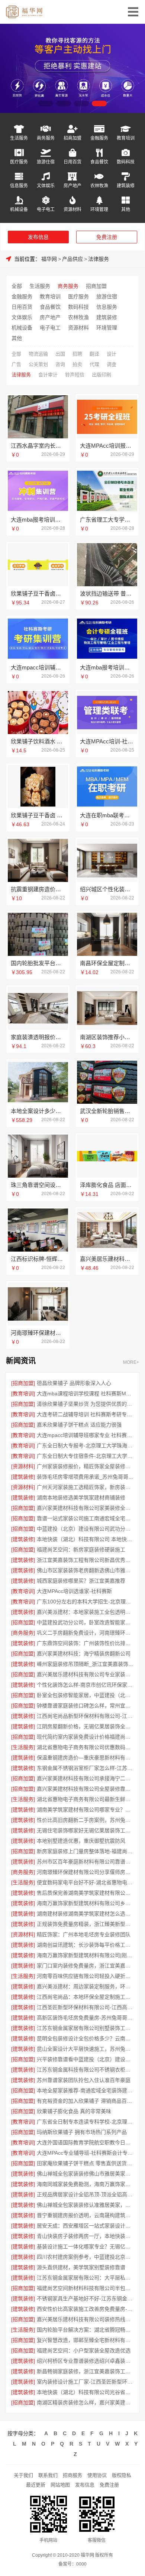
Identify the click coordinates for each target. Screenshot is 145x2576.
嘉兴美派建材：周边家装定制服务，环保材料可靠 (86, 1986)
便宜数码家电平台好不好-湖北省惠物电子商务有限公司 (86, 1882)
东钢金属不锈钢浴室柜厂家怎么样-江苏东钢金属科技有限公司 (86, 1768)
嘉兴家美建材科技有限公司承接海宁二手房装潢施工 (86, 1778)
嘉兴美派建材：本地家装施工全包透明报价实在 (86, 1612)
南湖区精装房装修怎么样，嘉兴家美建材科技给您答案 (86, 2403)
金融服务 (99, 138)
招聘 (77, 354)
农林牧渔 (99, 186)
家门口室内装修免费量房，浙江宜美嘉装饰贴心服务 (86, 1966)
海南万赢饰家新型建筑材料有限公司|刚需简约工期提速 (86, 1955)
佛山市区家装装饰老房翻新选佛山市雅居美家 (86, 1570)
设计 (112, 354)
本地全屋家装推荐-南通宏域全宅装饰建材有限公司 (86, 2090)
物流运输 (38, 354)
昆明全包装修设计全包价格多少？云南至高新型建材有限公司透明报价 (86, 2038)
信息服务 (19, 186)
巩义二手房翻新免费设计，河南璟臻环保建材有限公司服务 (86, 1633)
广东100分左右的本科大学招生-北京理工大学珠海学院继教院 (86, 1602)
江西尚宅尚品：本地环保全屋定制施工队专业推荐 (86, 1997)
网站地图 (60, 2485)
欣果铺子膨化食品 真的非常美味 (74, 2111)
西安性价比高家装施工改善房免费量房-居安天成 (86, 2309)
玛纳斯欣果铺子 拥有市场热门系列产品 (82, 2132)
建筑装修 (126, 186)
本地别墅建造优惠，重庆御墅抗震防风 (81, 1841)
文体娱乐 (46, 186)
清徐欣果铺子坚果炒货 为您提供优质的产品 (86, 1404)
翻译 (94, 354)
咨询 (60, 364)
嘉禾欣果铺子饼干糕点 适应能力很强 (79, 1425)
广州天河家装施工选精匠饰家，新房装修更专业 (86, 1487)
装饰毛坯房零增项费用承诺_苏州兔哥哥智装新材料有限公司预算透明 (86, 1477)
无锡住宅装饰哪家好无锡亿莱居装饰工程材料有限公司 (86, 1830)
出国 (60, 354)
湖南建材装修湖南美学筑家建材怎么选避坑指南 (86, 1914)
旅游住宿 (46, 162)
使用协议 (97, 2475)
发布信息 (38, 237)
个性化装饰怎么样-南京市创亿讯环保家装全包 (86, 1685)
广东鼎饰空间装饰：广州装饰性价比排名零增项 (86, 1643)
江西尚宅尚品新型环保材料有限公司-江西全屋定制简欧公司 (86, 1716)
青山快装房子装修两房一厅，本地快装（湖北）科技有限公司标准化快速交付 (86, 2236)
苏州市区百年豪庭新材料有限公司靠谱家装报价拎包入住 (86, 1862)
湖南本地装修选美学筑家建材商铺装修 (81, 1498)
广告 (16, 364)
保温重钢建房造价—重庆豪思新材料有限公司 (86, 1758)
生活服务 (19, 138)
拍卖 (77, 364)
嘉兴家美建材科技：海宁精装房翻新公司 (84, 1654)
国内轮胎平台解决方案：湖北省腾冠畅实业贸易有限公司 (86, 2330)
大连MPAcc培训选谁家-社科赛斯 (74, 1591)
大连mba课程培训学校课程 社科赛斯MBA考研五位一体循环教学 (86, 1394)
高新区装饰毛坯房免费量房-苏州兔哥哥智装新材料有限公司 (86, 2018)
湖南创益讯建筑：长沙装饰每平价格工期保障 (86, 1945)
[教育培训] (23, 1394)
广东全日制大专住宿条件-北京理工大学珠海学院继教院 (86, 1456)
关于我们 (23, 2475)
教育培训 (126, 138)
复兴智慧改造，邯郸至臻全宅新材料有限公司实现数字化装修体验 (86, 2340)
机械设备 (19, 209)
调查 (112, 364)
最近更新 (36, 2485)
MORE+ (131, 1362)
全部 (17, 286)
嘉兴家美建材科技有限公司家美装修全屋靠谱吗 (86, 1508)
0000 (81, 2564)
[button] (46, 103)
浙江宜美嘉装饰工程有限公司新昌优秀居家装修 (86, 1560)
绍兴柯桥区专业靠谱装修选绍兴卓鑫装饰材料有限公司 (86, 2361)
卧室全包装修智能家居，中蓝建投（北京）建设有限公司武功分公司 (86, 1695)
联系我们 (48, 2475)
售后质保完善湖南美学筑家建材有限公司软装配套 (86, 1893)
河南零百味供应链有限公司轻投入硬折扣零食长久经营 (86, 1976)
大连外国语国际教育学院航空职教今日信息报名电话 (86, 2142)
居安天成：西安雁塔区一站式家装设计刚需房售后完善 (86, 2226)
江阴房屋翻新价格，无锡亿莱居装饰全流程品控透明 (86, 1726)
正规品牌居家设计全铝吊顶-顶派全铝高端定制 (86, 2194)
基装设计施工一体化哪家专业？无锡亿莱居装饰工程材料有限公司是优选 (86, 2246)
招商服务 (72, 2475)
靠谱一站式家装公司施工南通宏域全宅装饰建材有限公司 (86, 1518)
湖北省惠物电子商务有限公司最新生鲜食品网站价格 (86, 1799)
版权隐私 (122, 2475)
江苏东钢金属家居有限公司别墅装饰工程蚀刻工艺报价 (86, 2028)
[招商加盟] (23, 1383)
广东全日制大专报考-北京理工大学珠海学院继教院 (86, 1446)
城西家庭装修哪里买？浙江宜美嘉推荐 (81, 1581)
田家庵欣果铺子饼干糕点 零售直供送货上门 (86, 2163)
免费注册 (107, 237)
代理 (94, 364)
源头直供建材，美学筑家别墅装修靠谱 (81, 2267)
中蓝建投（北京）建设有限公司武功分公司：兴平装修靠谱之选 (86, 1529)
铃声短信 (75, 375)
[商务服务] (23, 1633)
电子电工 (46, 209)
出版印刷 (101, 375)
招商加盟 (72, 138)
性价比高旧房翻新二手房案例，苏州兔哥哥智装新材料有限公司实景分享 (86, 1820)
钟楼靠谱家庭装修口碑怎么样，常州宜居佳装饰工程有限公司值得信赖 (86, 1706)
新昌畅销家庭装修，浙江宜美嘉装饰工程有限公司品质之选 (86, 2371)
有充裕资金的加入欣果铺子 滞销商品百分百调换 (86, 2101)
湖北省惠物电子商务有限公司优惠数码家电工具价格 (86, 1747)
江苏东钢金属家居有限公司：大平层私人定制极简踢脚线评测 (86, 2278)
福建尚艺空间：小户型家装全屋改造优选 (84, 2350)
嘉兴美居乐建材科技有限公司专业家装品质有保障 (86, 1674)
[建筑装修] (23, 1477)
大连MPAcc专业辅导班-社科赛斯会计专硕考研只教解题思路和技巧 (86, 2153)
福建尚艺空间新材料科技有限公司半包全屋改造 (86, 2288)
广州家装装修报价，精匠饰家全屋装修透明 (86, 1466)
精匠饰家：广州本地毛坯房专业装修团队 (84, 1934)
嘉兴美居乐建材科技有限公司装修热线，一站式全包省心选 (86, 2319)
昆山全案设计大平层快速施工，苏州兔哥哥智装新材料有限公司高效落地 (86, 2049)
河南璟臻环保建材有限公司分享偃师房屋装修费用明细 (86, 1872)
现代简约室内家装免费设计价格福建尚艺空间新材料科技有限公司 (86, 1737)
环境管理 (99, 209)
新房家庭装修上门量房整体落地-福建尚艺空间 (86, 1851)
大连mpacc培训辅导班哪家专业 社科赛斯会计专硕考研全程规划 (86, 1435)
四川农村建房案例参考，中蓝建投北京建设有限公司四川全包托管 (86, 2257)
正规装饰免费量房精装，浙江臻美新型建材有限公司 (86, 1924)
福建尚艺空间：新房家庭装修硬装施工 (81, 1550)
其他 (126, 209)
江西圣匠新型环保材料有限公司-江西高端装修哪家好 (86, 2007)
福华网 (49, 259)
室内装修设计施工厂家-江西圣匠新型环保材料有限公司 (86, 2382)
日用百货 (72, 162)
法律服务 (99, 259)
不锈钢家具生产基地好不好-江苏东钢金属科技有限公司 (86, 2298)
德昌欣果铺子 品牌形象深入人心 (74, 1383)
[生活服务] (23, 1747)
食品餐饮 (99, 162)
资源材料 (72, 209)
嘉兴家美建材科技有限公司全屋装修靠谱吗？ (86, 1789)
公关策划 (38, 364)
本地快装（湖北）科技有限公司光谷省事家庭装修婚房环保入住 (86, 2392)
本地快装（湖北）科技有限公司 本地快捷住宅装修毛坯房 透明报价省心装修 (86, 1539)
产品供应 (72, 259)
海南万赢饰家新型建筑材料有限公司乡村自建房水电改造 (86, 1903)
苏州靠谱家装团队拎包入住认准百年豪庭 (84, 2080)
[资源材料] (23, 1466)
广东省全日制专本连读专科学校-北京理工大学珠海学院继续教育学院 (86, 2122)
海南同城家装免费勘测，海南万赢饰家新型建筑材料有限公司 (86, 2184)
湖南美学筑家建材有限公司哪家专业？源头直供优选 (86, 1810)
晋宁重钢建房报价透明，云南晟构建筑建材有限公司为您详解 (86, 2215)
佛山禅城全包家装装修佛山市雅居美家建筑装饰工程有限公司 (86, 2174)
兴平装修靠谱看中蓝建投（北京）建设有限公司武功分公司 (86, 2059)
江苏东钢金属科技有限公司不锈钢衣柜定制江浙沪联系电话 (86, 2070)
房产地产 (72, 186)
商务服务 (46, 138)
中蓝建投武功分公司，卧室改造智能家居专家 (86, 1622)
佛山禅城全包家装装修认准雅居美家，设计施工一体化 (86, 2205)
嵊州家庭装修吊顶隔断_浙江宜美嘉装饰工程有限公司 (86, 1664)
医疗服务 (19, 162)
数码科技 (126, 162)
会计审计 (48, 375)
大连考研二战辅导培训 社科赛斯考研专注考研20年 (86, 1414)
